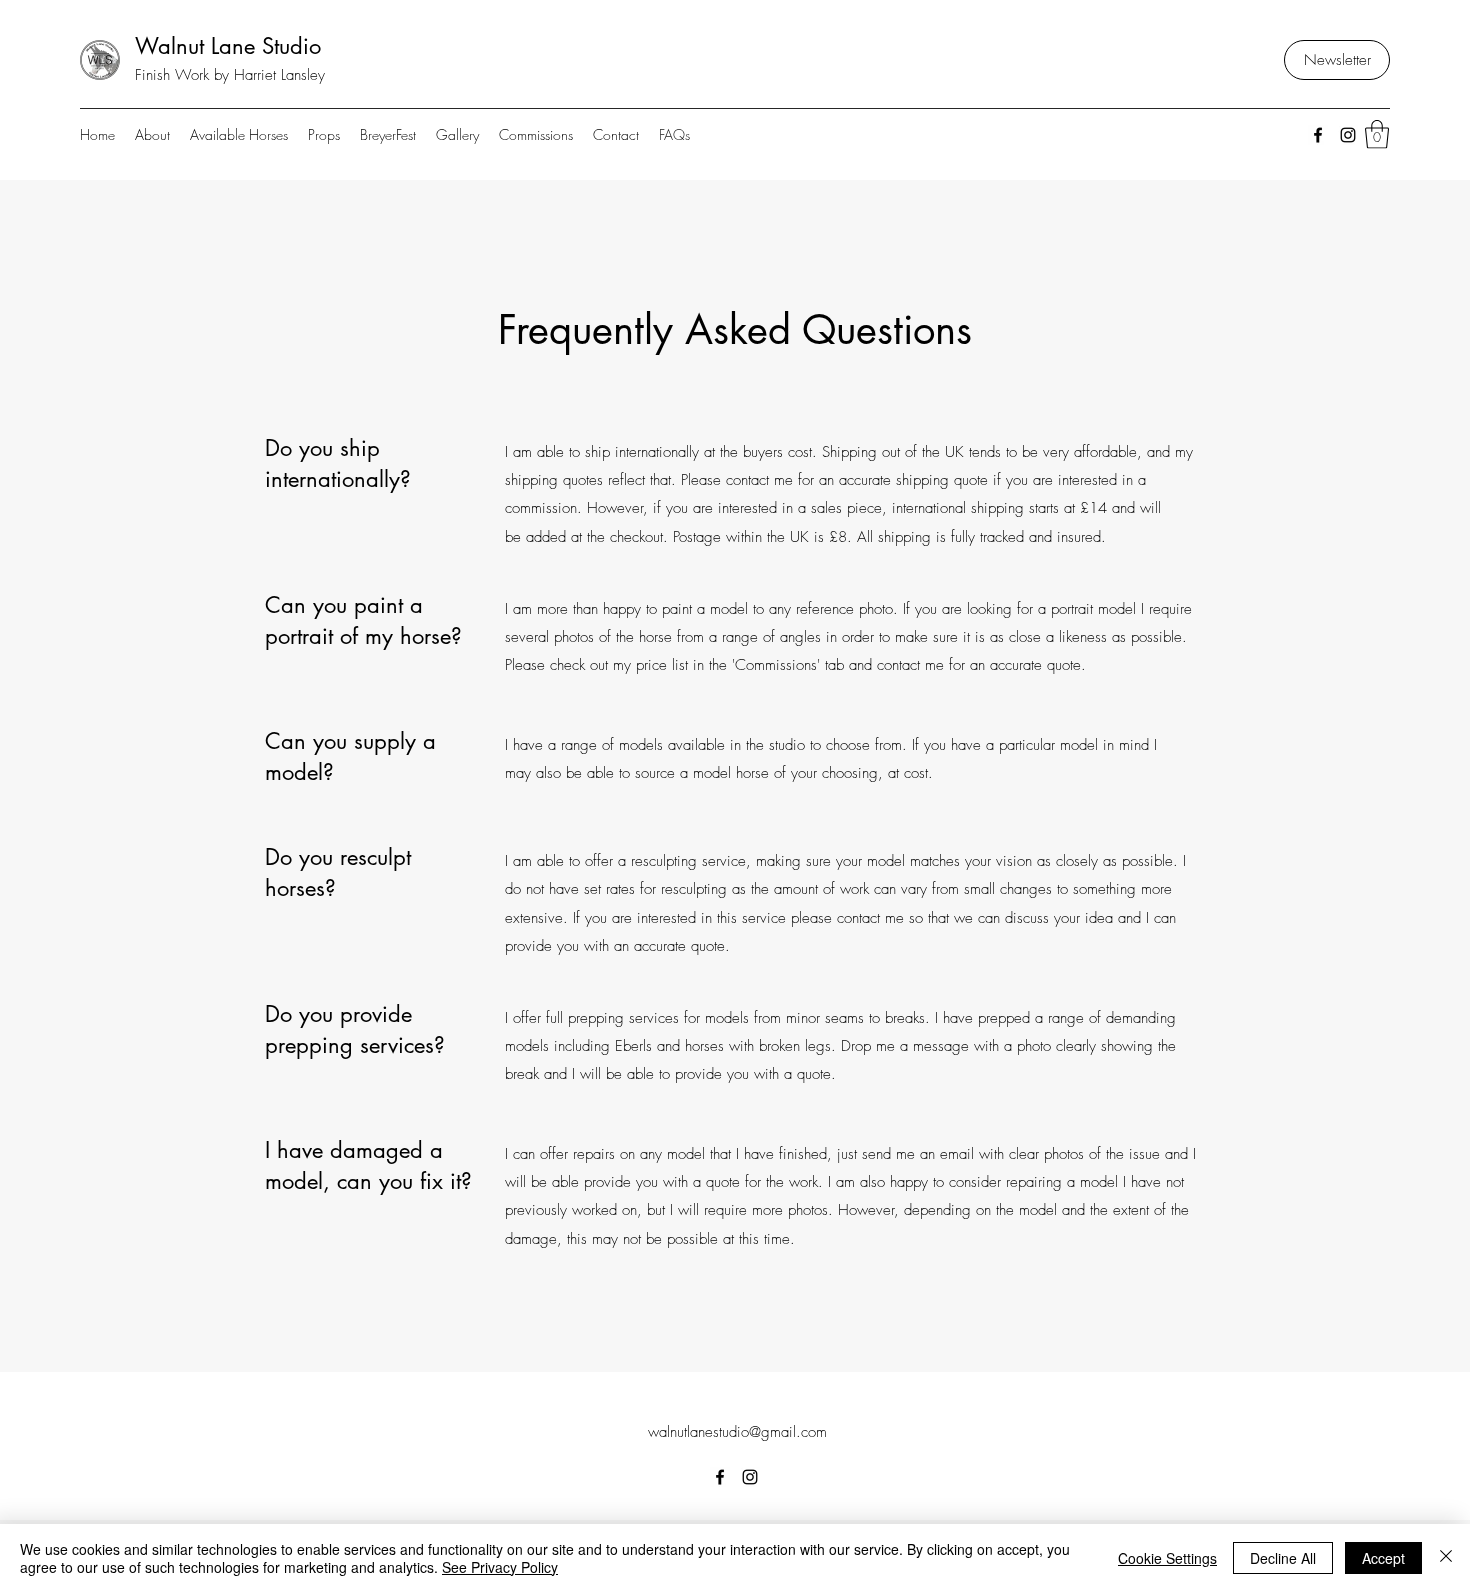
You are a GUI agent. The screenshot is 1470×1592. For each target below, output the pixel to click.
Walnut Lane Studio (228, 46)
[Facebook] (1318, 135)
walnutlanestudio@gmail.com (737, 1432)
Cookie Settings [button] (1167, 1558)
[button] (1377, 134)
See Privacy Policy (500, 1567)
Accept (1383, 1558)
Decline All (1283, 1558)
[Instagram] (1348, 135)
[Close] (1446, 1558)
